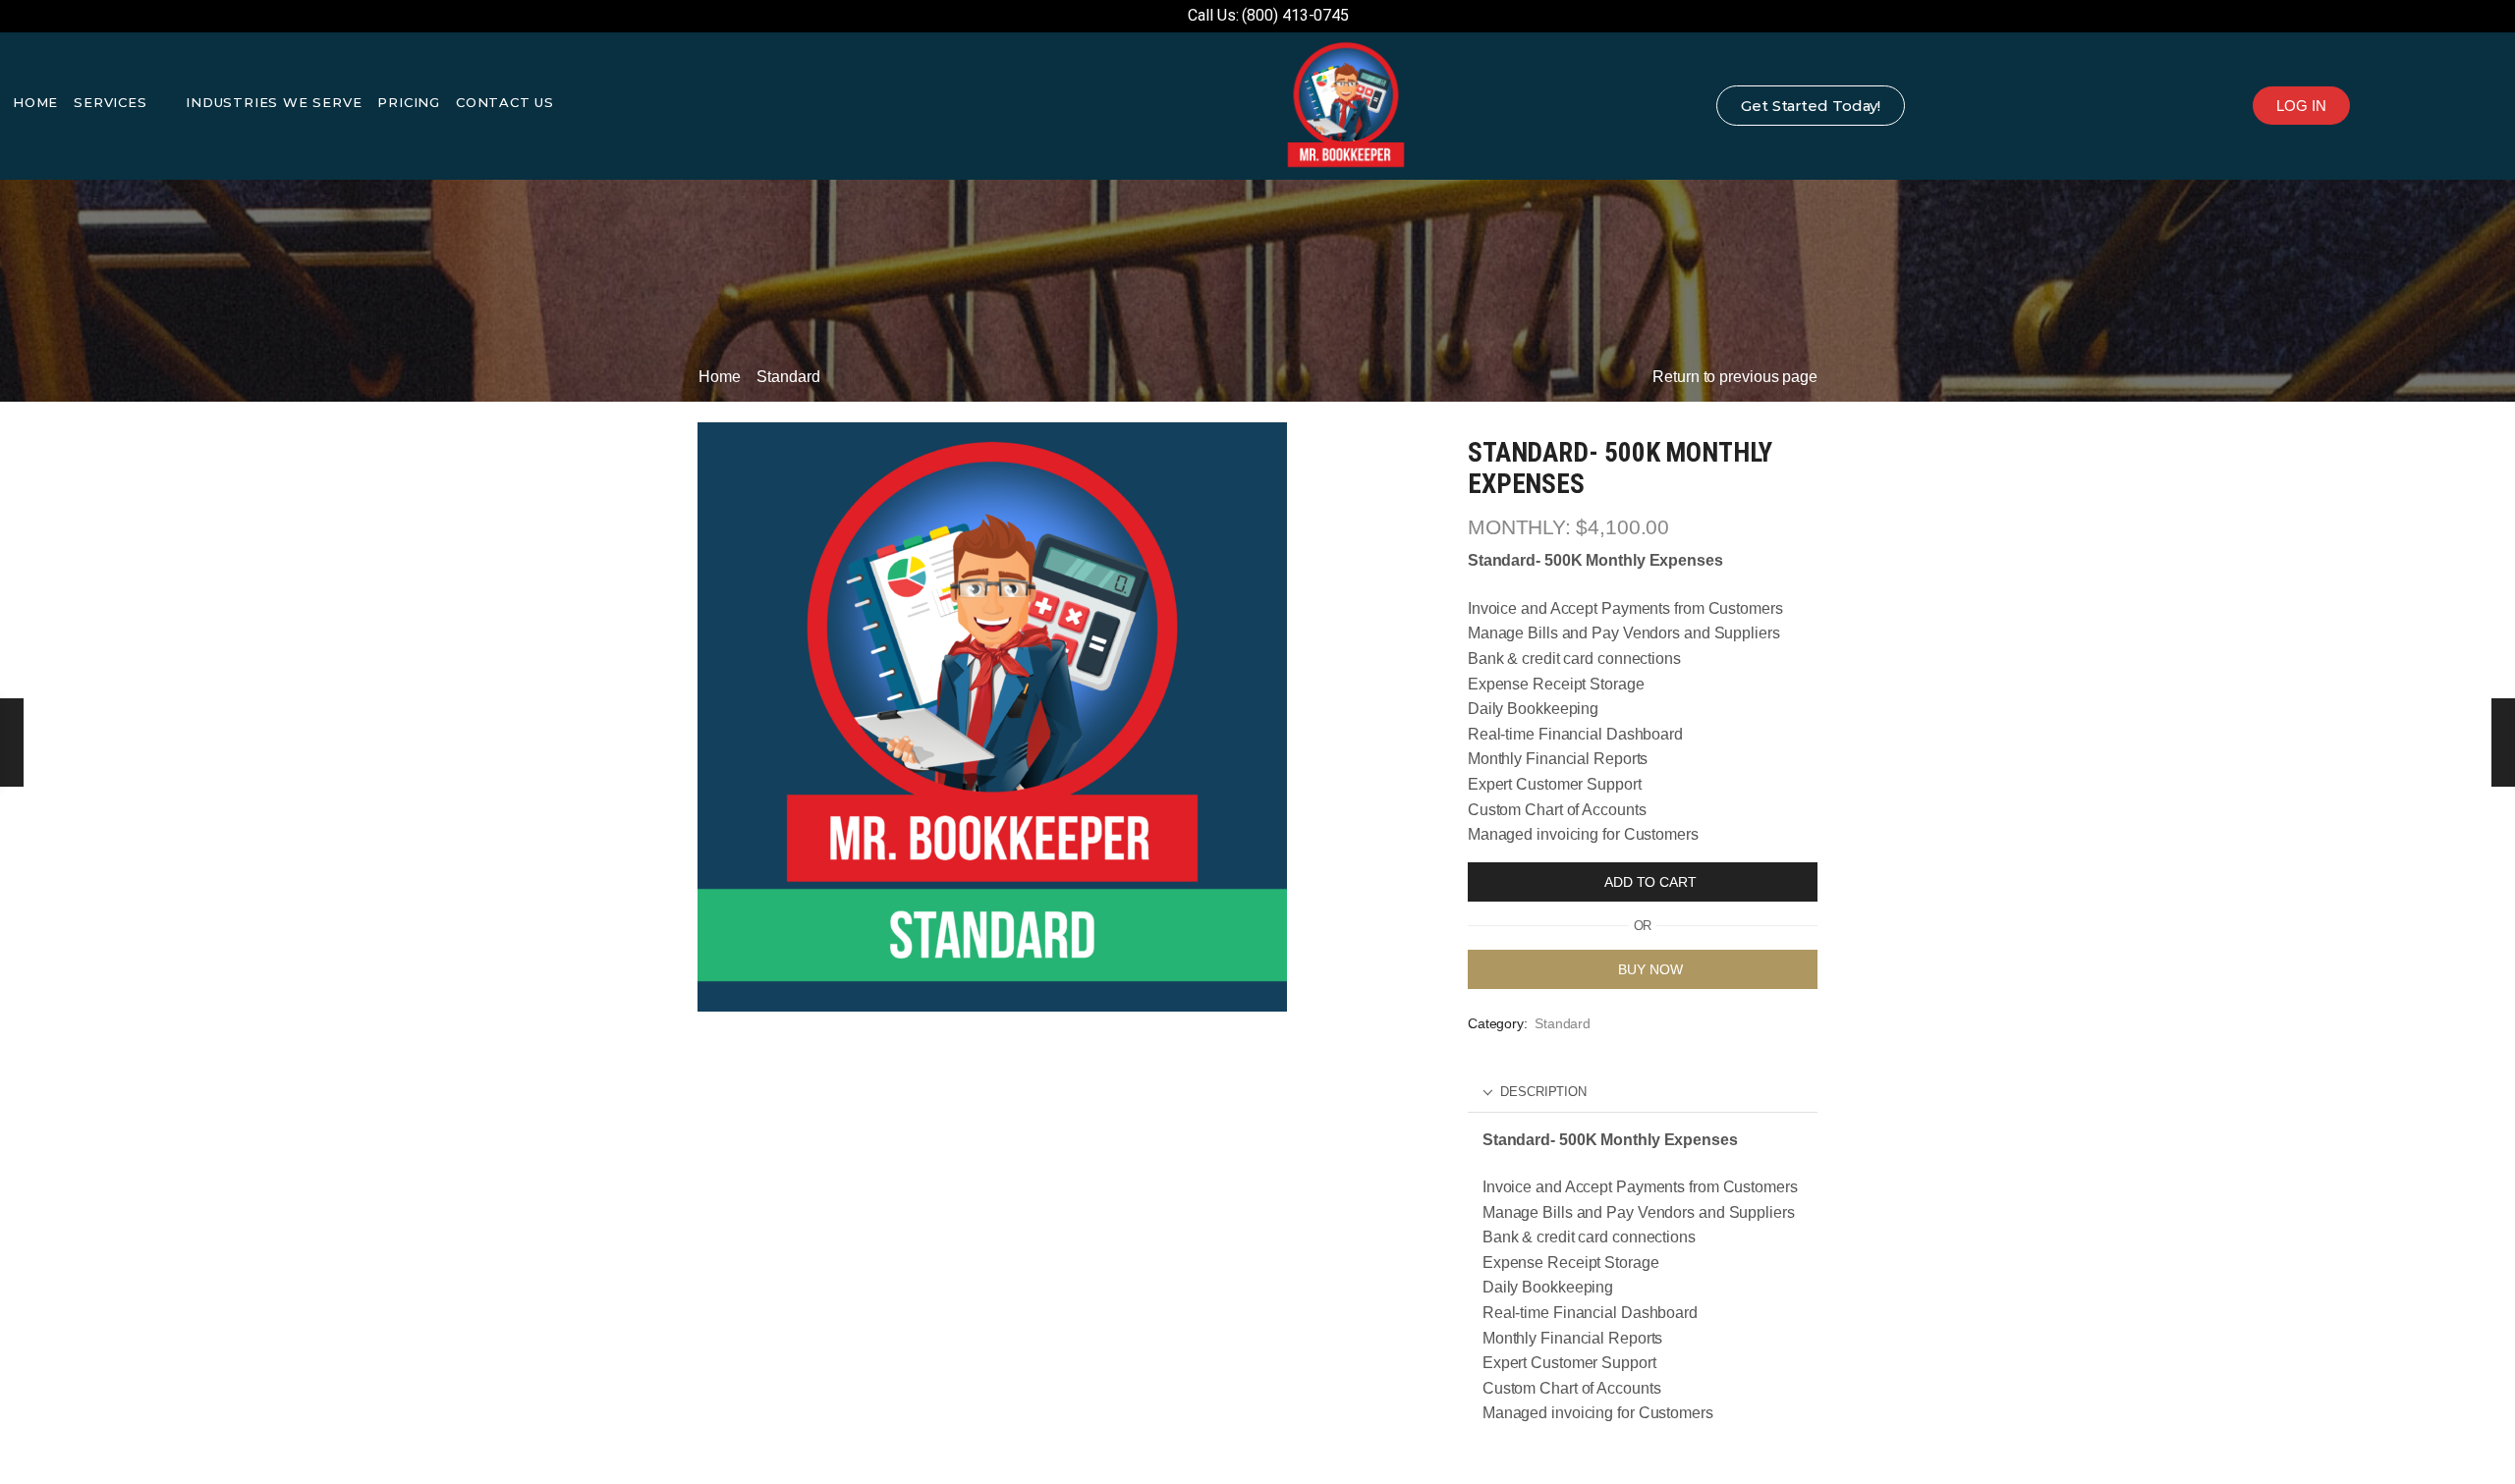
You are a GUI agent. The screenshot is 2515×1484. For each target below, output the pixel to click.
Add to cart (1650, 882)
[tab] (1643, 1093)
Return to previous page (1735, 377)
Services (110, 102)
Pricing (409, 102)
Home (35, 102)
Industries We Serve (274, 102)
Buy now (1650, 969)
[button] (2301, 106)
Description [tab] (1543, 1092)
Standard (788, 377)
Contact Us (505, 102)
